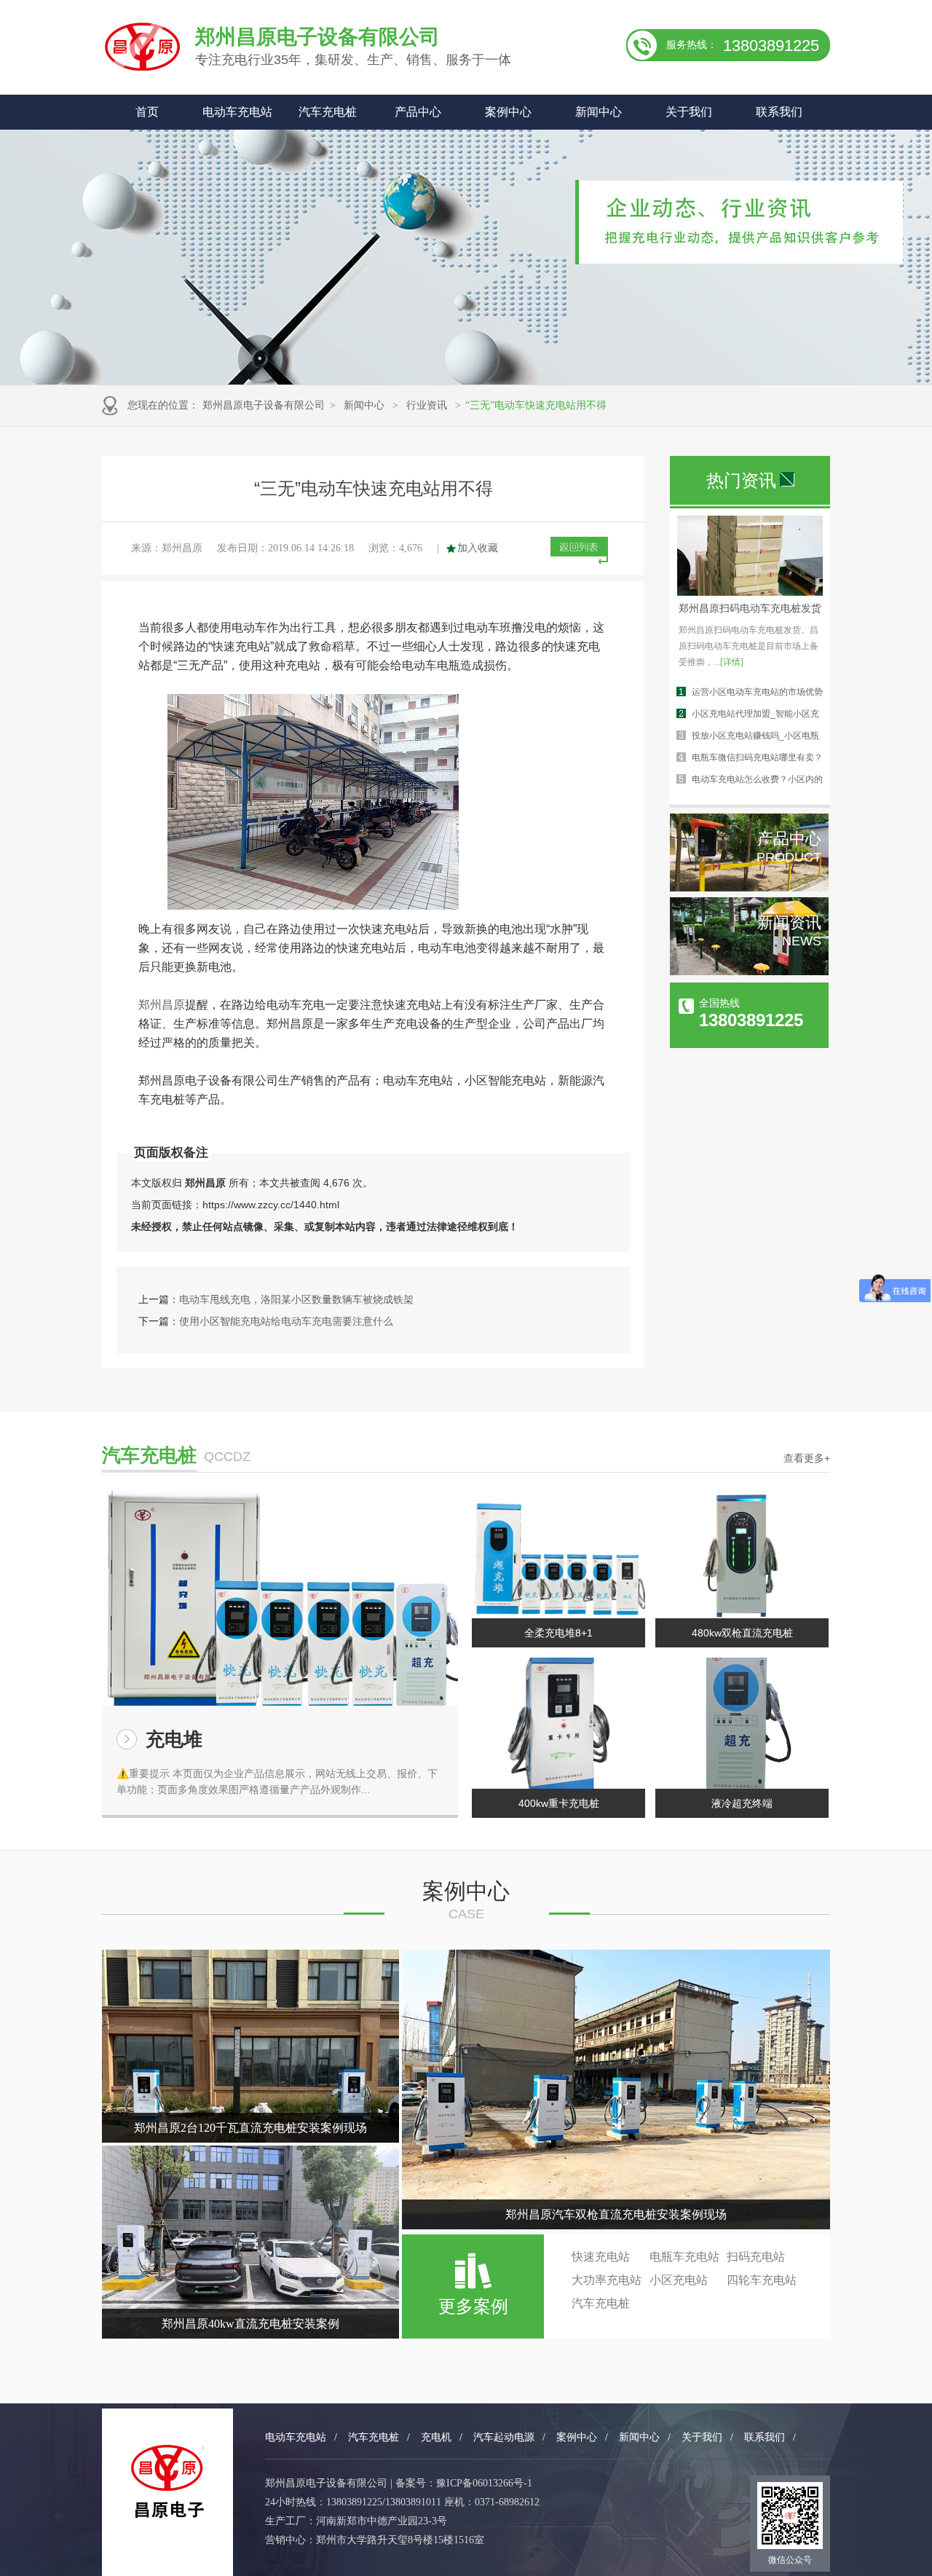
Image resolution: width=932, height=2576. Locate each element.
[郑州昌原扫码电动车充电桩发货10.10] (750, 592)
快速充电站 (601, 2257)
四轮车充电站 (762, 2280)
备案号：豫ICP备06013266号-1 (464, 2483)
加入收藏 (478, 548)
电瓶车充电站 (684, 2257)
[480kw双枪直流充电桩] (742, 1553)
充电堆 (174, 1739)
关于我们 (689, 112)
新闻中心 (599, 112)
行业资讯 (427, 405)
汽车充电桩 (328, 112)
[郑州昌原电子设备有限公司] (167, 2482)
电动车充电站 (237, 112)
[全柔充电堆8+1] (558, 1553)
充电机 (436, 2437)
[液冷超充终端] (742, 1723)
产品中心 (418, 112)
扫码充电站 (756, 2257)
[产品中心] (749, 888)
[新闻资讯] (749, 972)
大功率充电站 (607, 2280)
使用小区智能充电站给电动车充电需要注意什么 (286, 1321)
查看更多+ (807, 1458)
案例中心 (508, 112)
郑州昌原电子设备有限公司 (264, 405)
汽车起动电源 (504, 2437)
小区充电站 (679, 2280)
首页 (147, 112)
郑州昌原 (162, 1005)
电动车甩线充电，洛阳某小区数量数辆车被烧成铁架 (296, 1299)
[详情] (732, 662)
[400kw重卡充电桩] (558, 1723)
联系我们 (779, 112)
